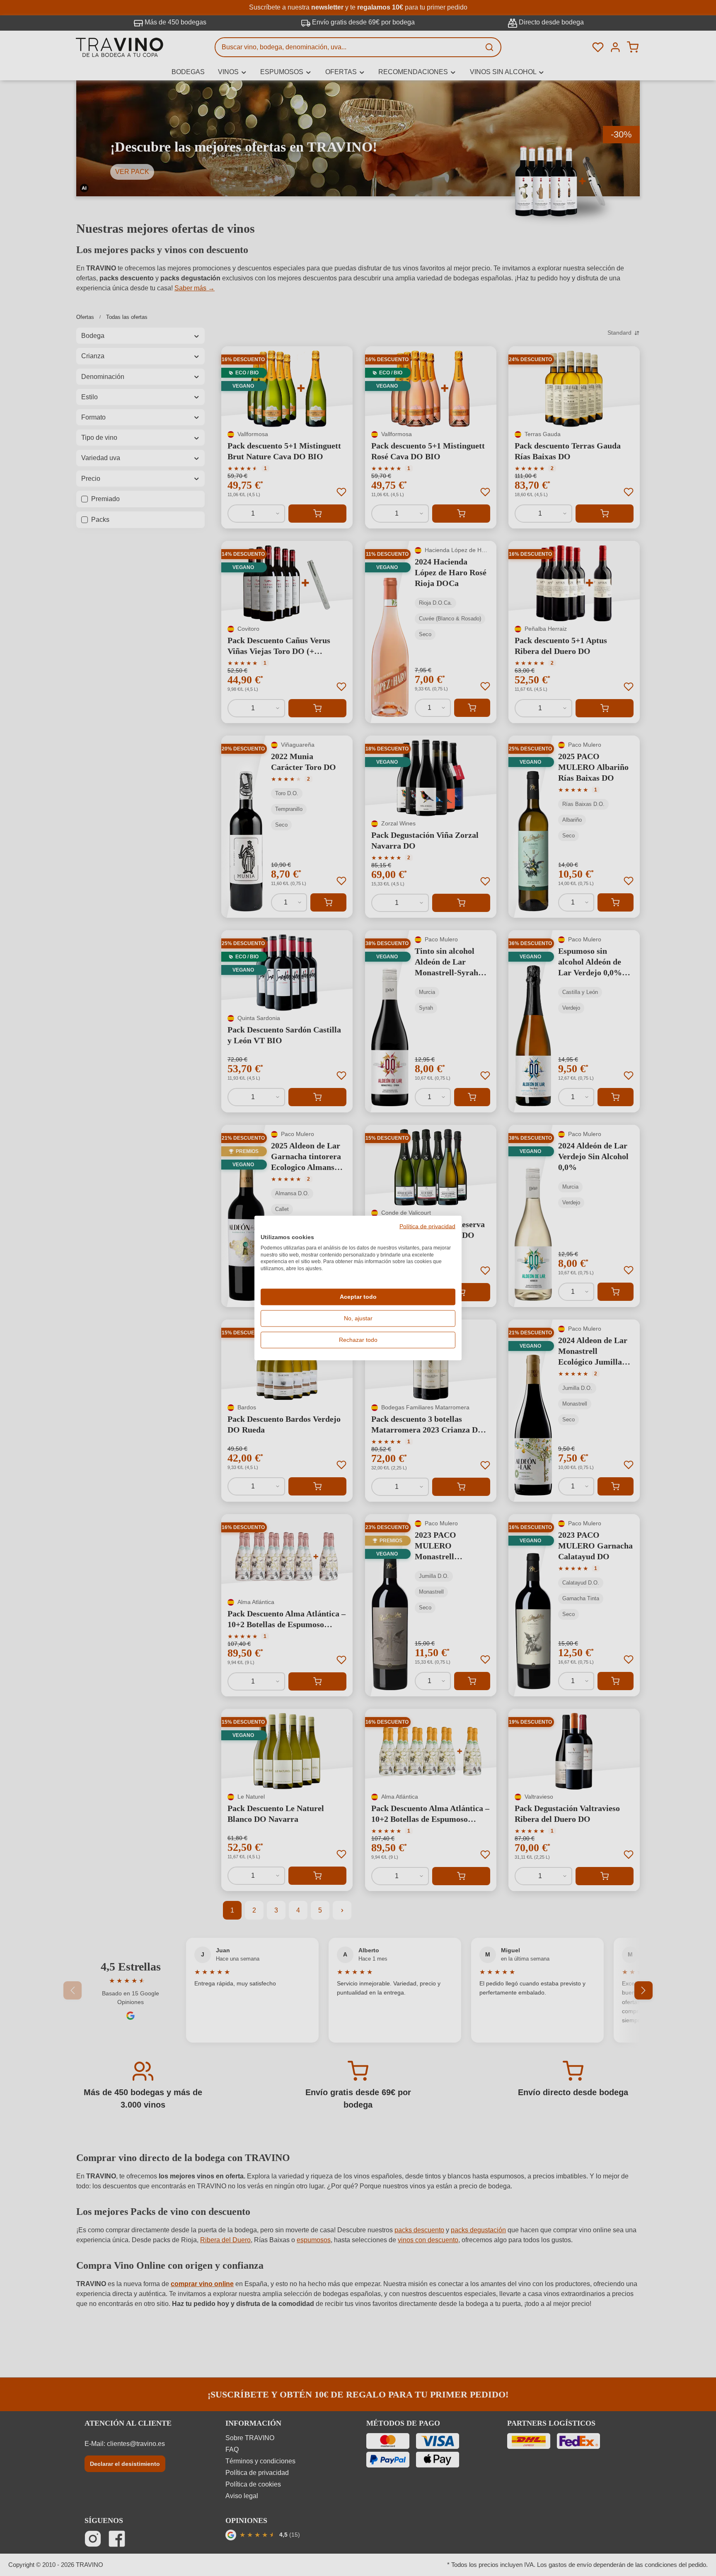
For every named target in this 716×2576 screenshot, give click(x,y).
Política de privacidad (427, 1227)
